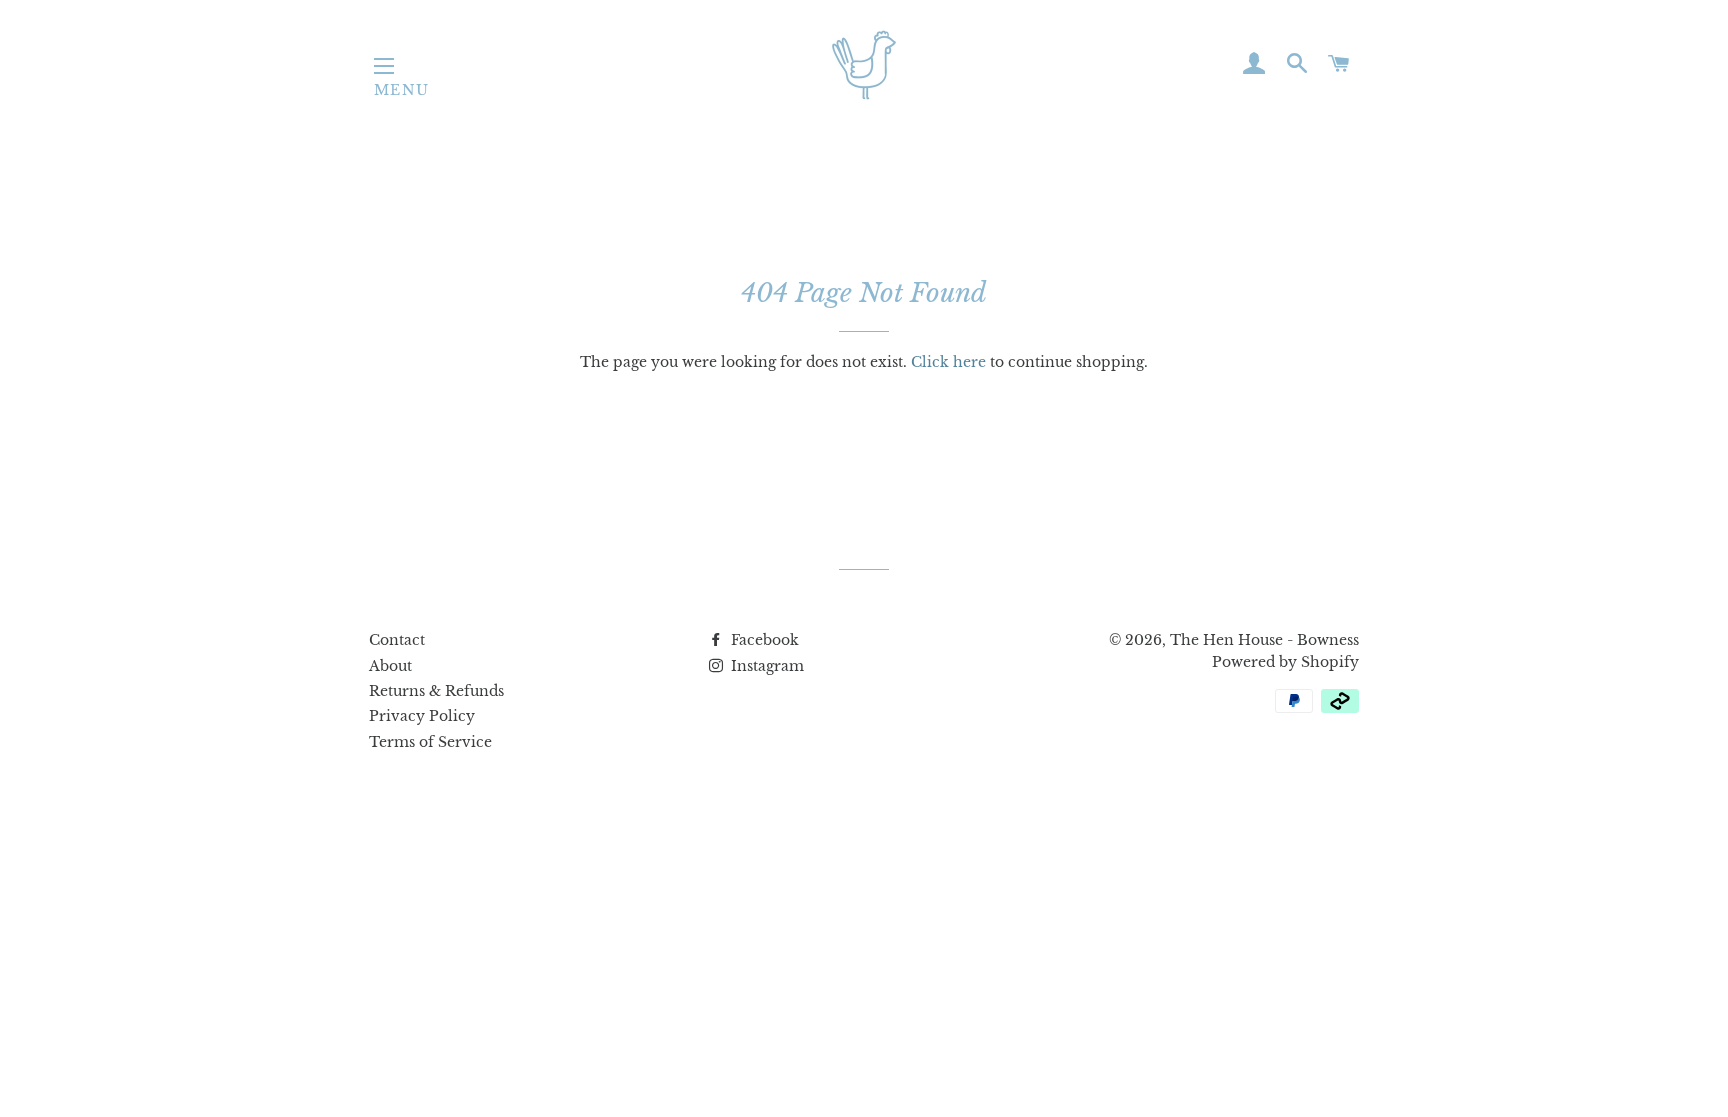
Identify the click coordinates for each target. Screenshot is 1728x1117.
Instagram (765, 666)
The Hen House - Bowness (1264, 640)
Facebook (763, 640)
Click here (948, 362)
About (390, 666)
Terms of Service (430, 742)
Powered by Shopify (1285, 662)
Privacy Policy (422, 716)
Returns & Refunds (436, 691)
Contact (397, 640)
